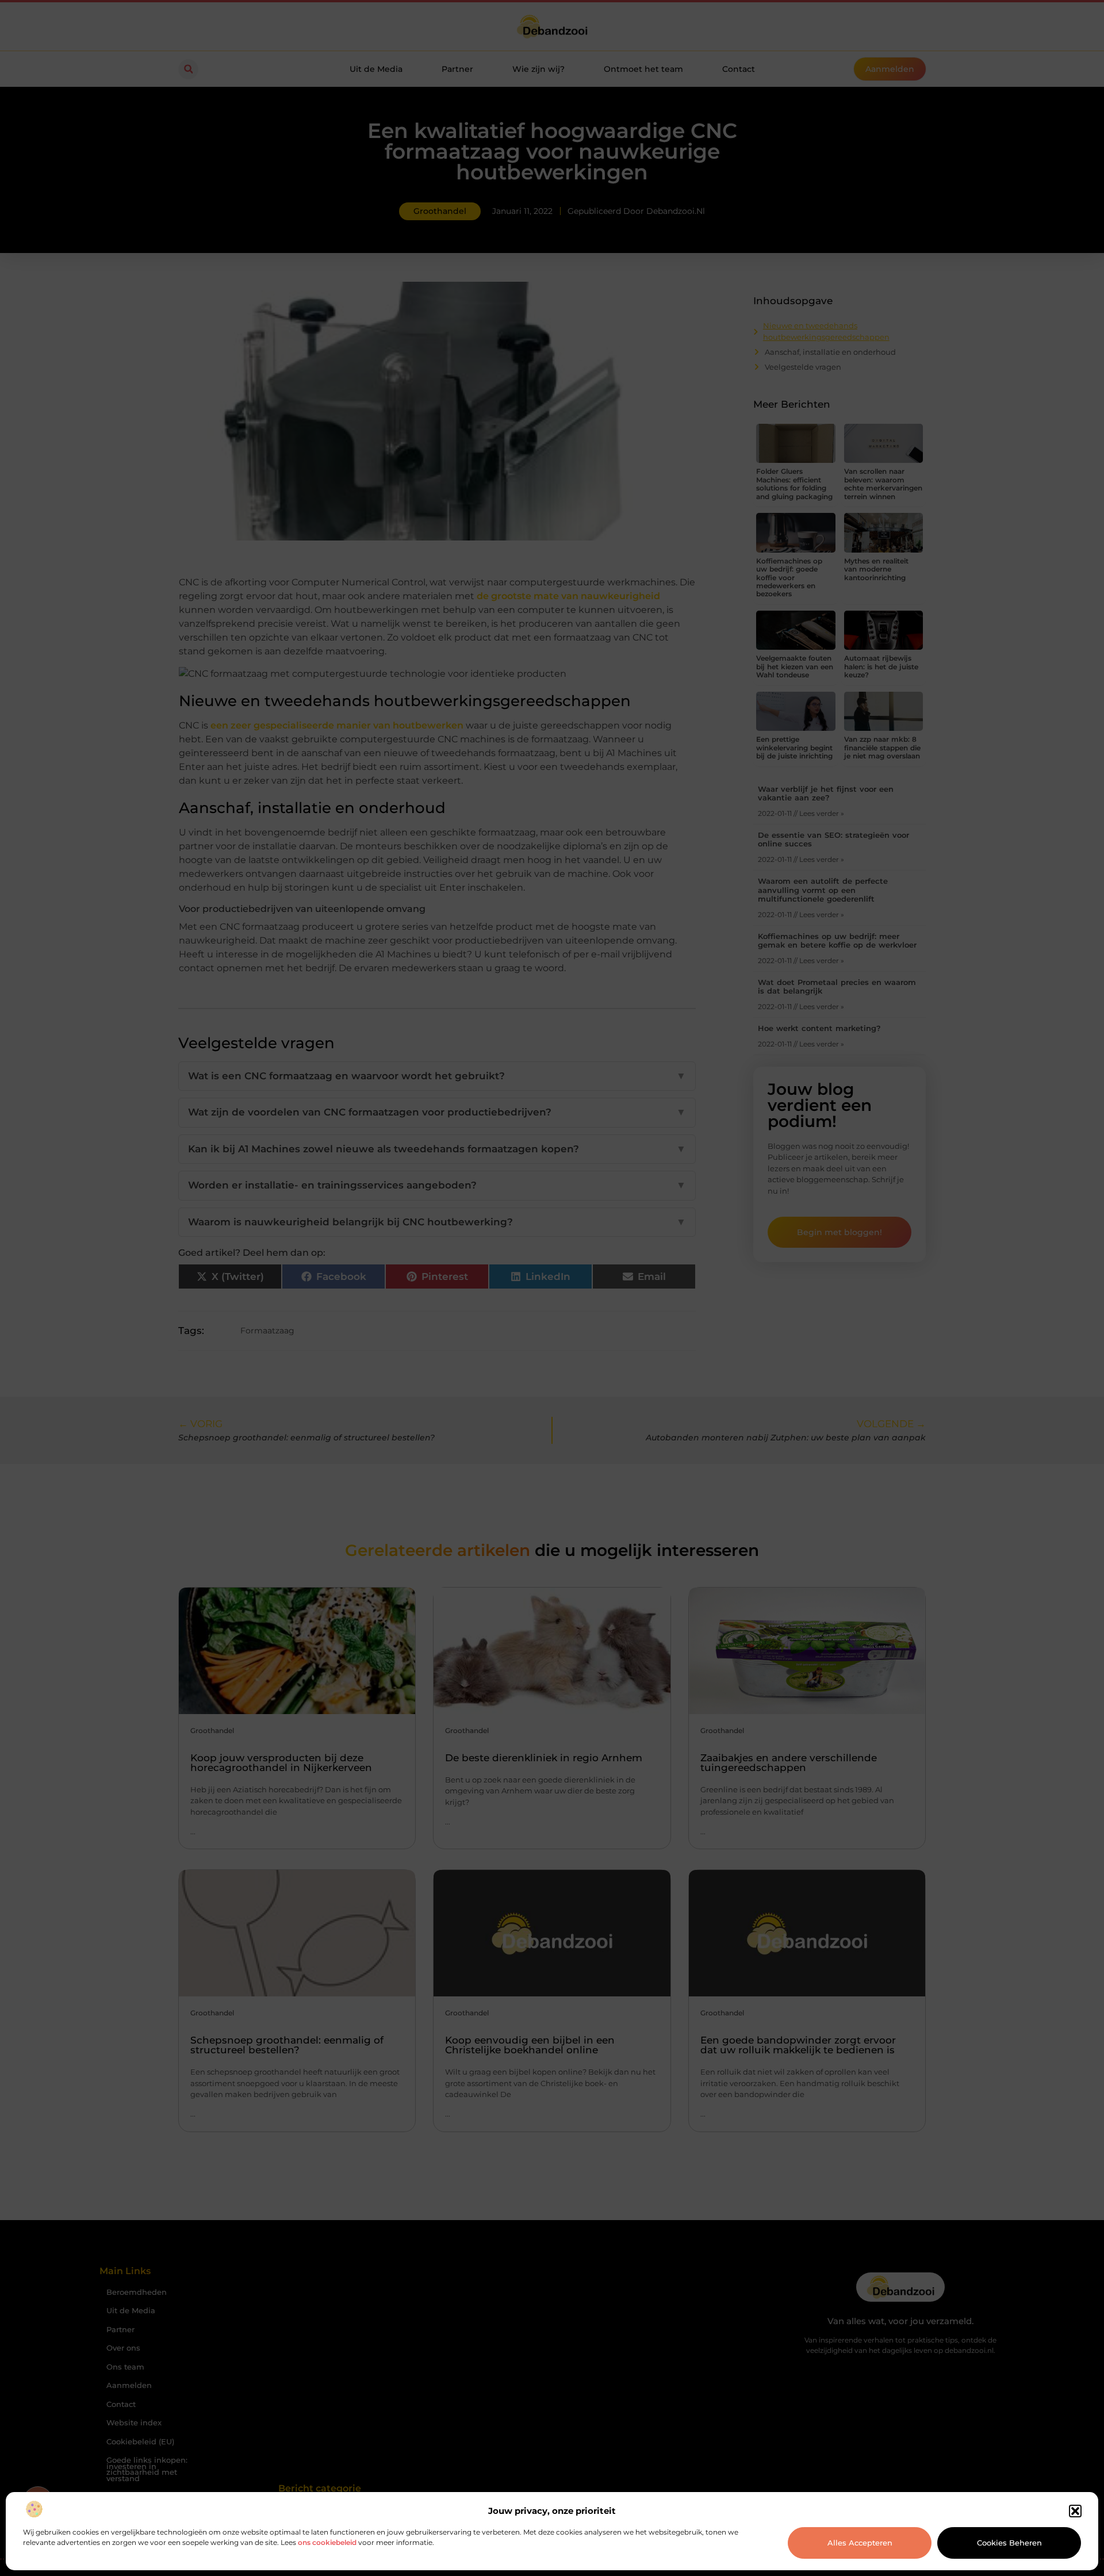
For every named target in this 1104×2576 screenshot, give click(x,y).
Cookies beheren (1009, 2543)
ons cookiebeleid (327, 2542)
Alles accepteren (860, 2543)
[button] (1075, 2511)
